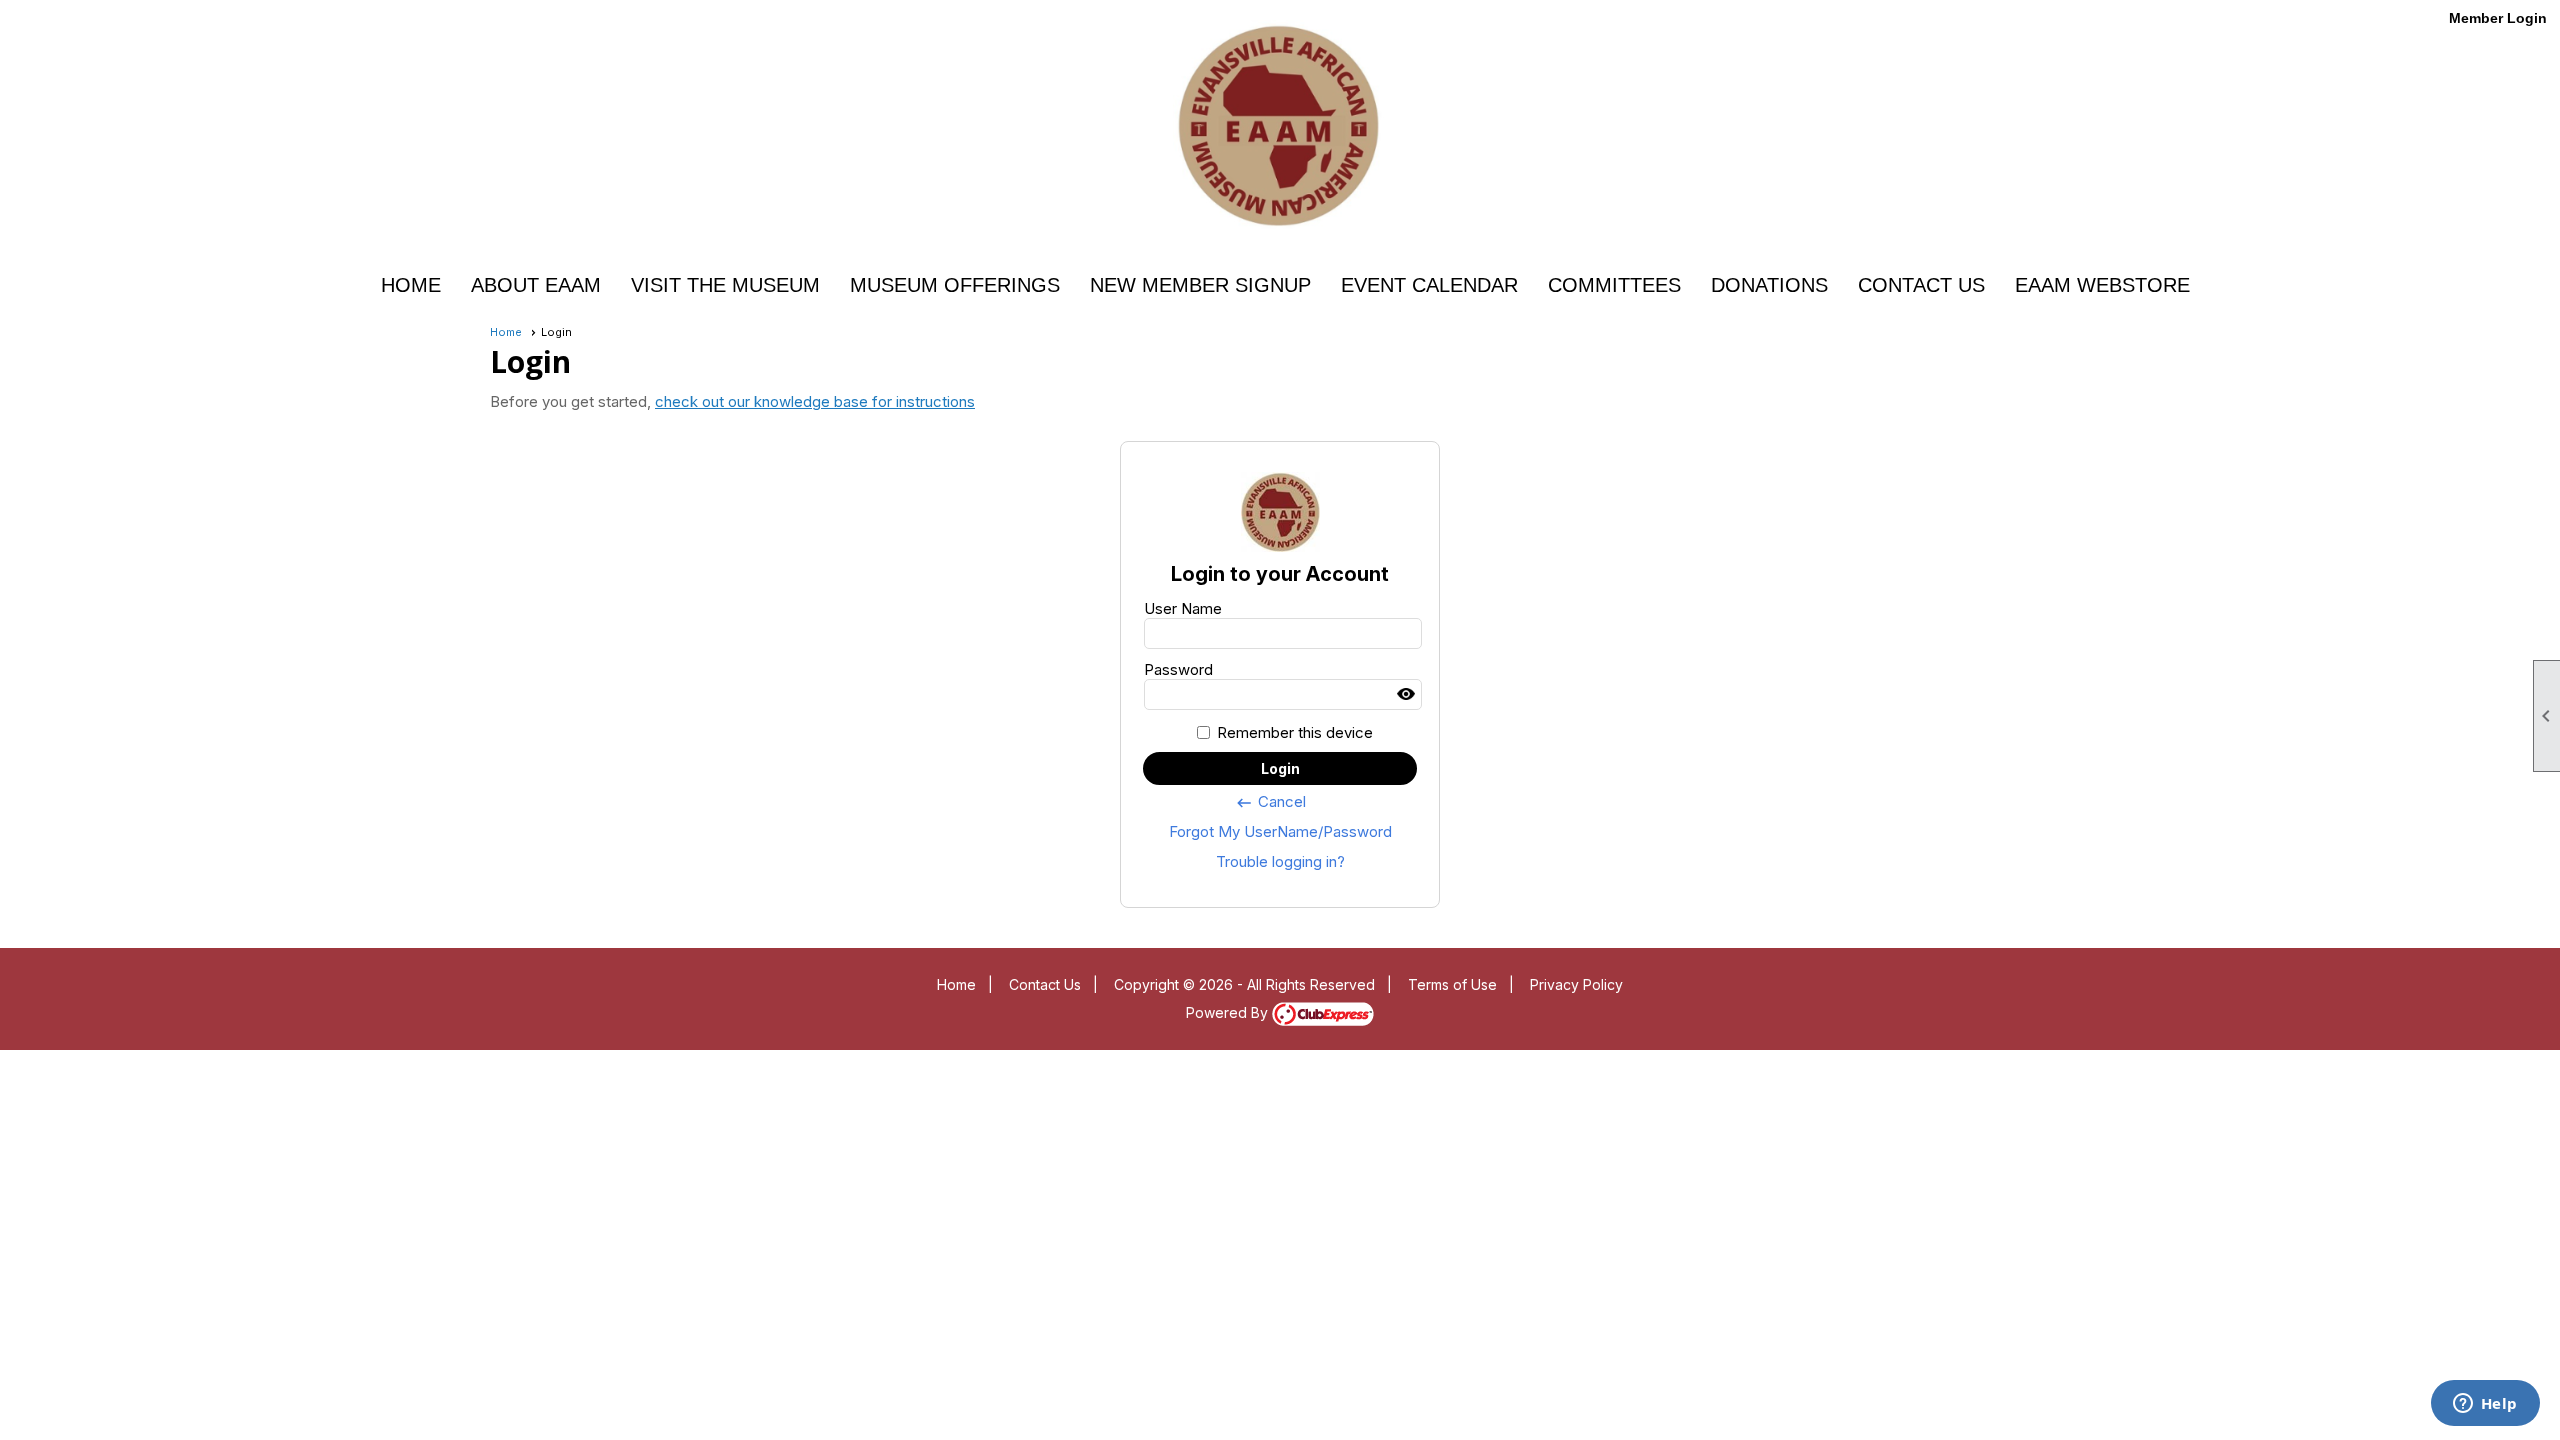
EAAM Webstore (2102, 285)
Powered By (1229, 1012)
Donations (1769, 285)
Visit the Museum (725, 285)
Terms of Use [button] (1452, 984)
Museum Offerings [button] (955, 285)
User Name (1183, 608)
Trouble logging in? (1280, 861)
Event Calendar (1429, 285)
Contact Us (1921, 285)
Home (411, 285)
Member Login (2498, 18)
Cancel (1270, 802)
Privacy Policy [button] (1576, 984)
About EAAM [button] (536, 285)
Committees (1614, 285)
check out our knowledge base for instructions (815, 401)
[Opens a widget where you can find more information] (2485, 1405)
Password (1178, 669)
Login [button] (1280, 768)
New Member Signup (1200, 285)
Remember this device (1295, 732)
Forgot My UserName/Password (1280, 831)
